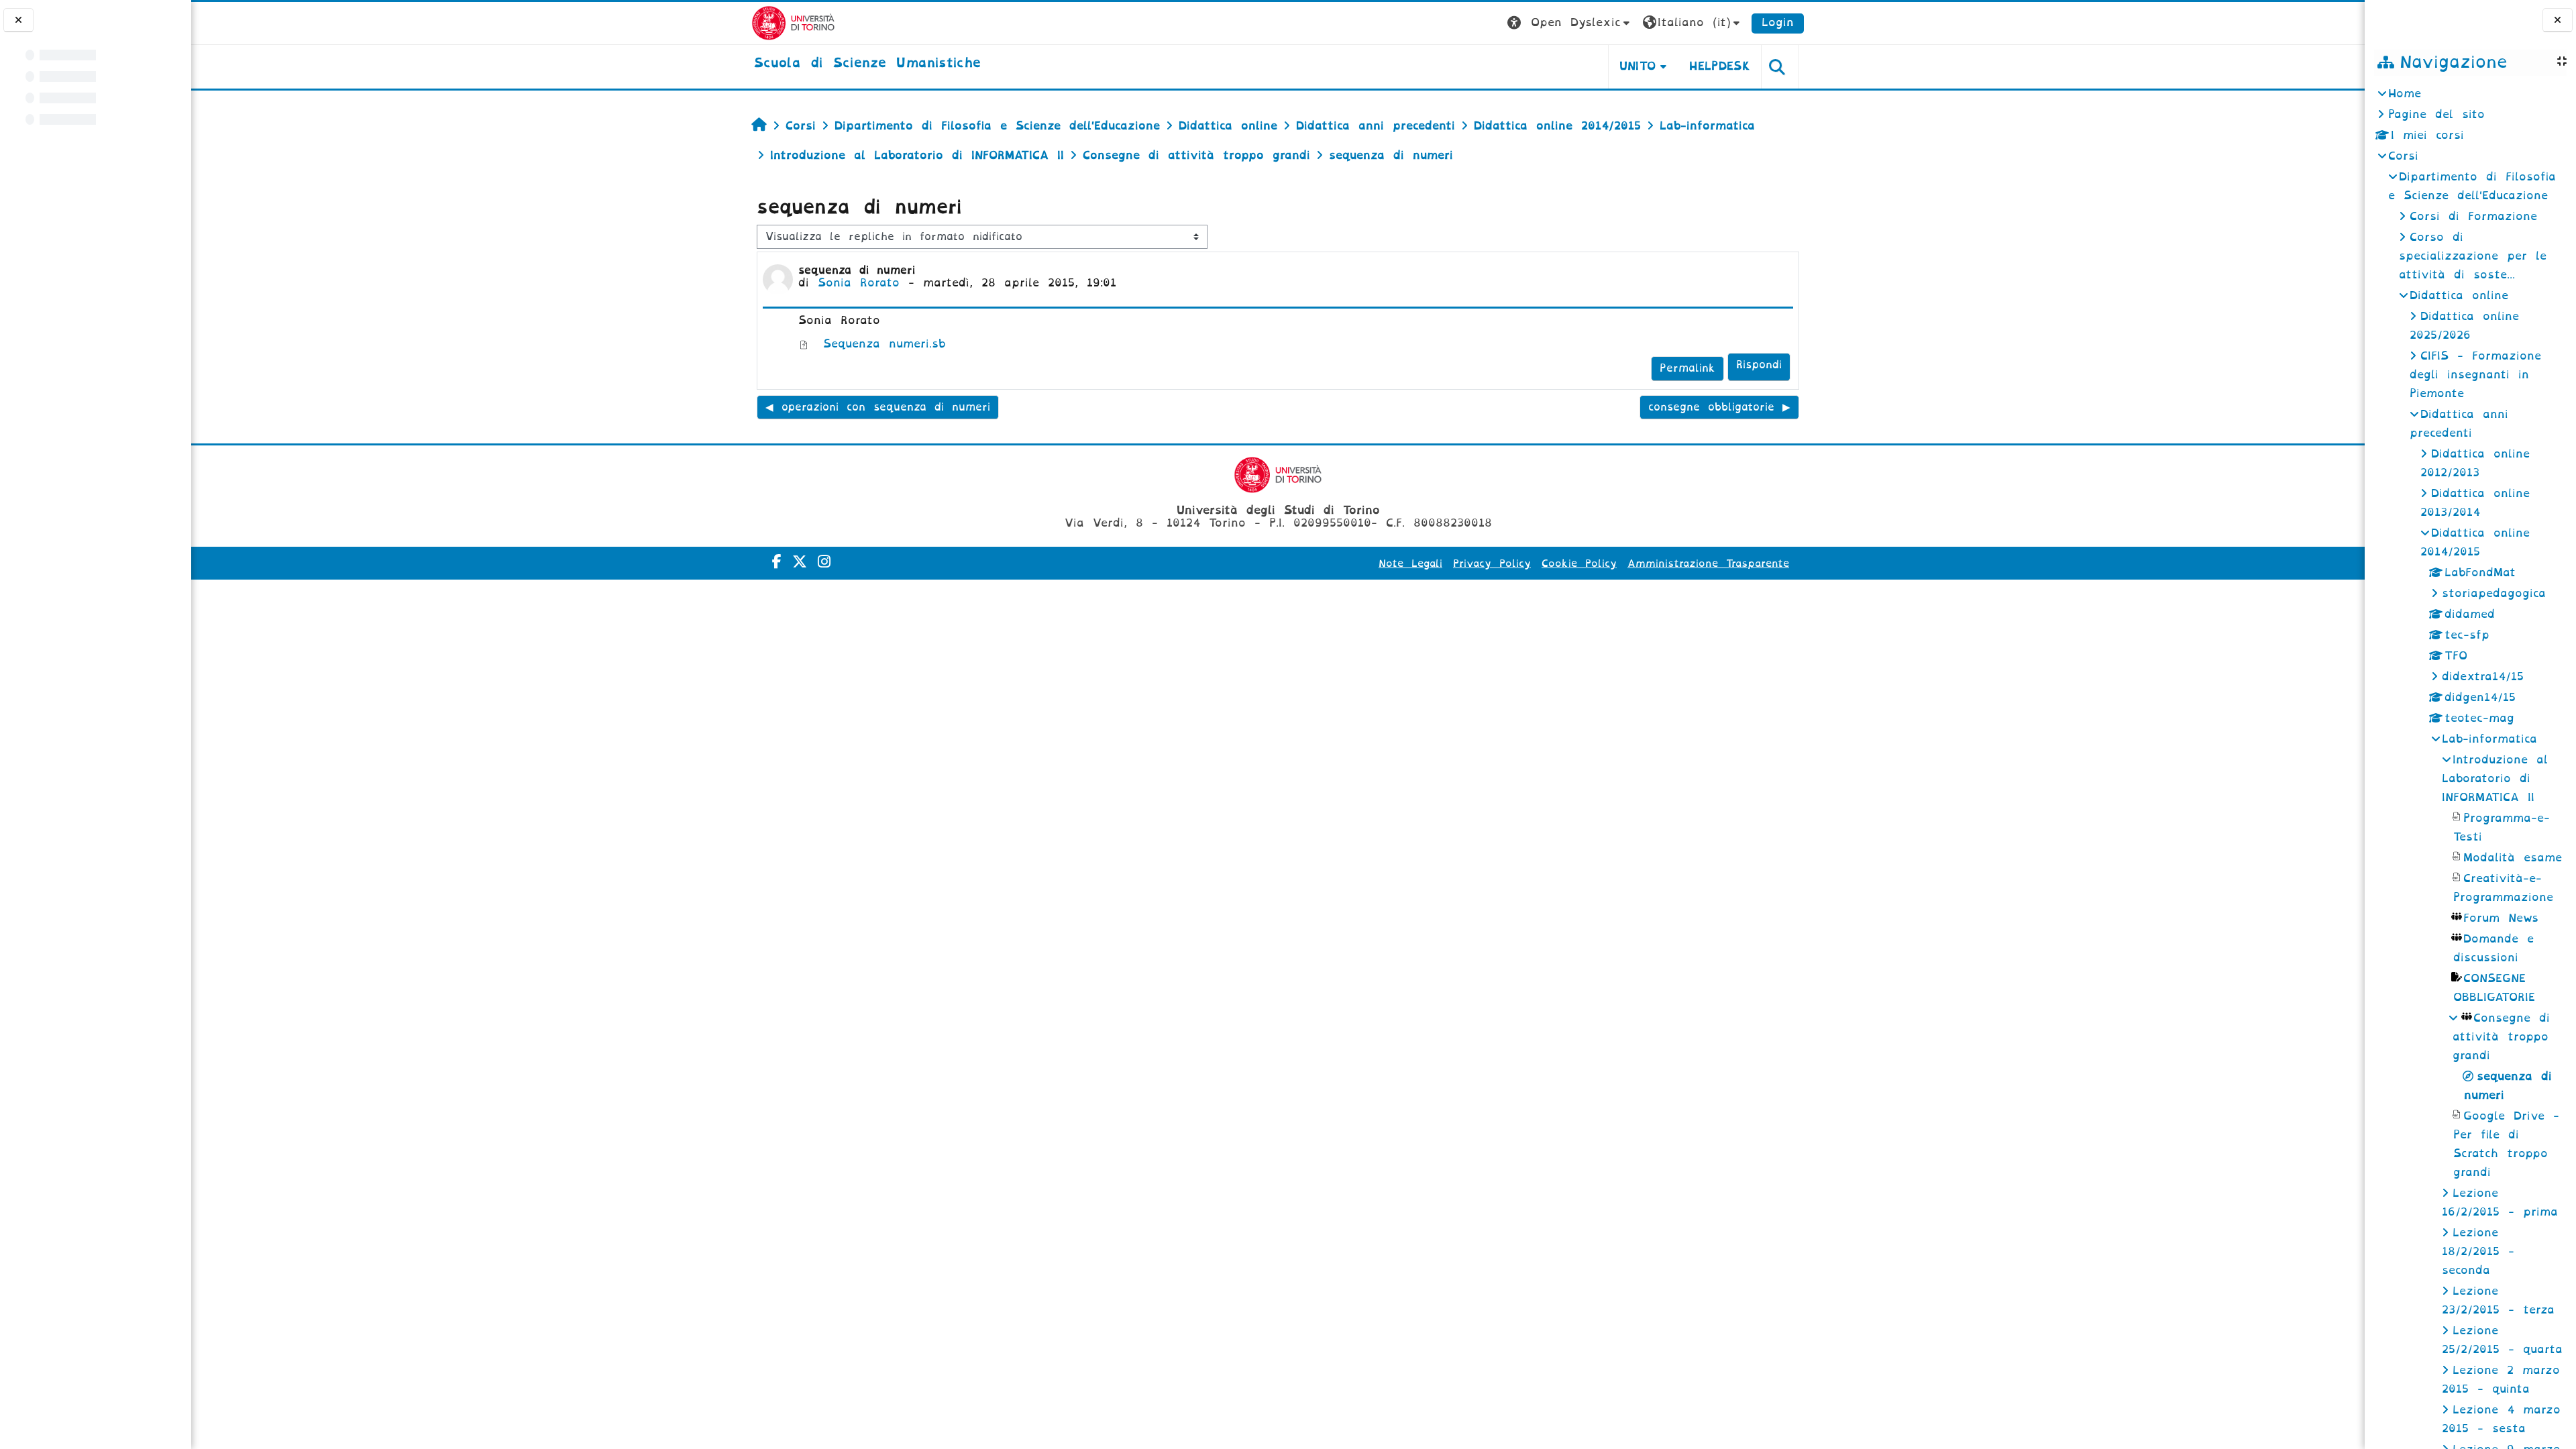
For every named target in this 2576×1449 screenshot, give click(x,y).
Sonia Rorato (859, 283)
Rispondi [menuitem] (1759, 365)
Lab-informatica (2489, 739)
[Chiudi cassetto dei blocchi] (2558, 20)
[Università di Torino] (793, 22)
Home (2405, 94)
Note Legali (1410, 563)
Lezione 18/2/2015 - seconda (2478, 1251)
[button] (1570, 23)
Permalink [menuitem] (1687, 368)
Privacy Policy (1492, 563)
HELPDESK (1720, 66)
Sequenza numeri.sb (880, 344)
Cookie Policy (1579, 563)
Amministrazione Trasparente (1708, 563)
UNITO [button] (1638, 66)
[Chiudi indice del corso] (18, 20)
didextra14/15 (2483, 677)
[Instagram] (824, 562)
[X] (800, 562)
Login (1778, 22)
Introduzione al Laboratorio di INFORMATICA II (2495, 779)
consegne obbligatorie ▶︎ (1719, 407)
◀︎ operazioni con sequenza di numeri (878, 407)
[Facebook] (777, 562)
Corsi (2403, 156)
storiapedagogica (2494, 593)
